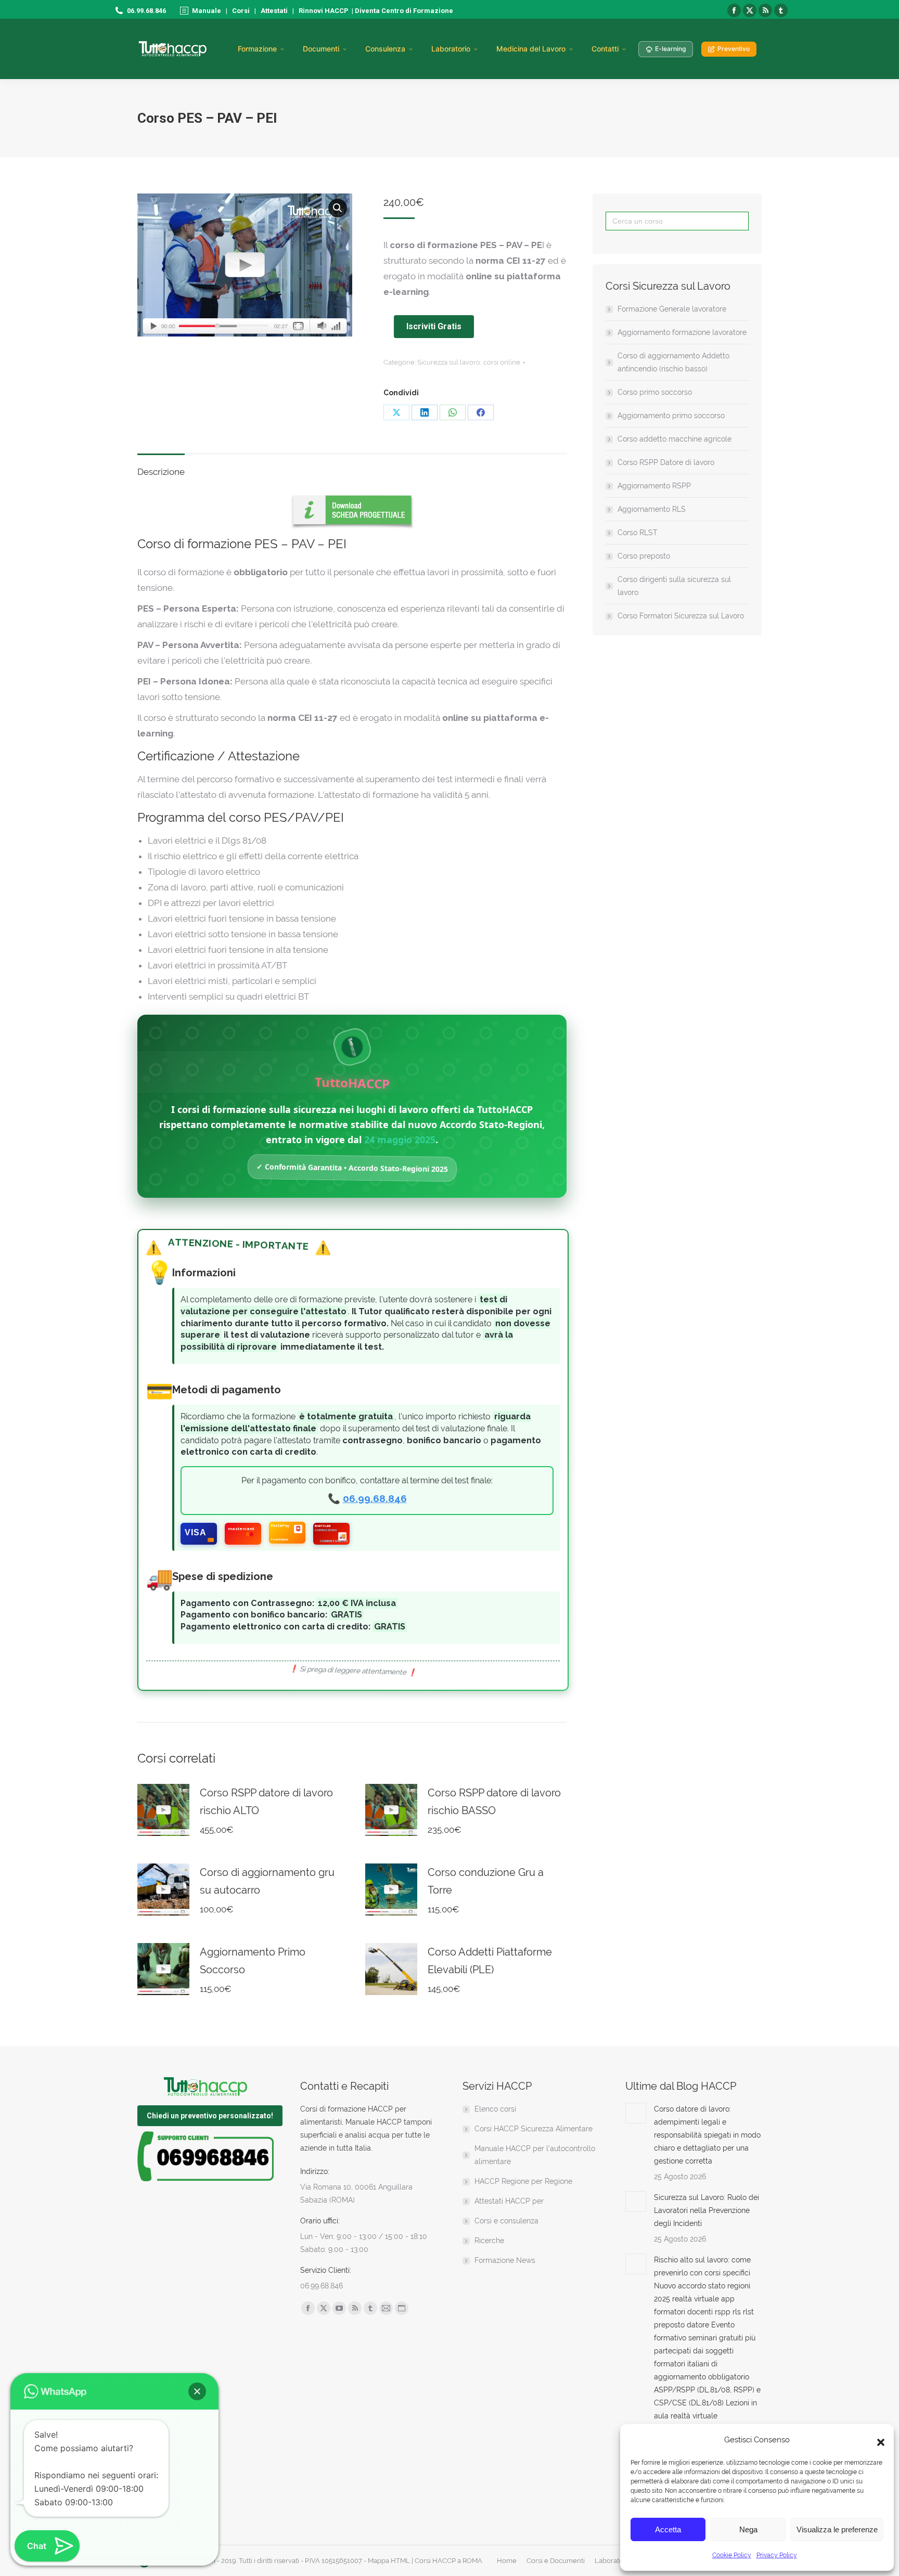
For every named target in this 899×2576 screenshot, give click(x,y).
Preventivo (734, 49)
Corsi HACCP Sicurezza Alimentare (534, 2129)
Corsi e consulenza (506, 2221)
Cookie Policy (732, 2555)
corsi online (502, 362)
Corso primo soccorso (655, 392)
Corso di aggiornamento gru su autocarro (267, 1881)
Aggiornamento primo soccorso (671, 416)
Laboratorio (451, 49)
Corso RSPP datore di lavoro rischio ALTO (266, 1802)
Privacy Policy (777, 2555)
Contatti (605, 49)
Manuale (207, 11)
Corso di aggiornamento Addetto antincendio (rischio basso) (673, 362)
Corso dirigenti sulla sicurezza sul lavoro (674, 586)
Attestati (274, 11)
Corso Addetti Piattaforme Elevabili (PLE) (490, 1961)
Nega (748, 2529)
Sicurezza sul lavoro (449, 362)
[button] (878, 2440)
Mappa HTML (389, 2561)
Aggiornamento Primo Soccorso (253, 1961)
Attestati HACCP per (509, 2201)
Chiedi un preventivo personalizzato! (210, 2116)
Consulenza (385, 49)
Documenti (321, 49)
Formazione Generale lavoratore (672, 309)
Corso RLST (638, 533)
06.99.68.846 (375, 1499)
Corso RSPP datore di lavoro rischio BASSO (494, 1802)
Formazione (257, 49)
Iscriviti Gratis (434, 326)
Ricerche (489, 2241)
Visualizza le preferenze (837, 2529)
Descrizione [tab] (161, 472)
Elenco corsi (495, 2109)
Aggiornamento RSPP (654, 486)
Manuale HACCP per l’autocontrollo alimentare (535, 2155)
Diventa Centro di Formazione (403, 11)
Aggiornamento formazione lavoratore (682, 332)
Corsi (241, 11)
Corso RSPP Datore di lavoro (666, 462)
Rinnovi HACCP (324, 11)
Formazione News (505, 2260)
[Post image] (636, 2113)
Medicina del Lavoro (531, 49)
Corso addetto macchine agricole (675, 439)
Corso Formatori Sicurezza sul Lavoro (681, 616)
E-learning (670, 49)
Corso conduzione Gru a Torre (486, 1881)
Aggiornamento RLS (652, 509)
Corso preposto (644, 556)
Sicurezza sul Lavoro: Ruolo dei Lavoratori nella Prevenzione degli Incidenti (707, 2210)
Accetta (668, 2529)
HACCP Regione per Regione (523, 2181)
